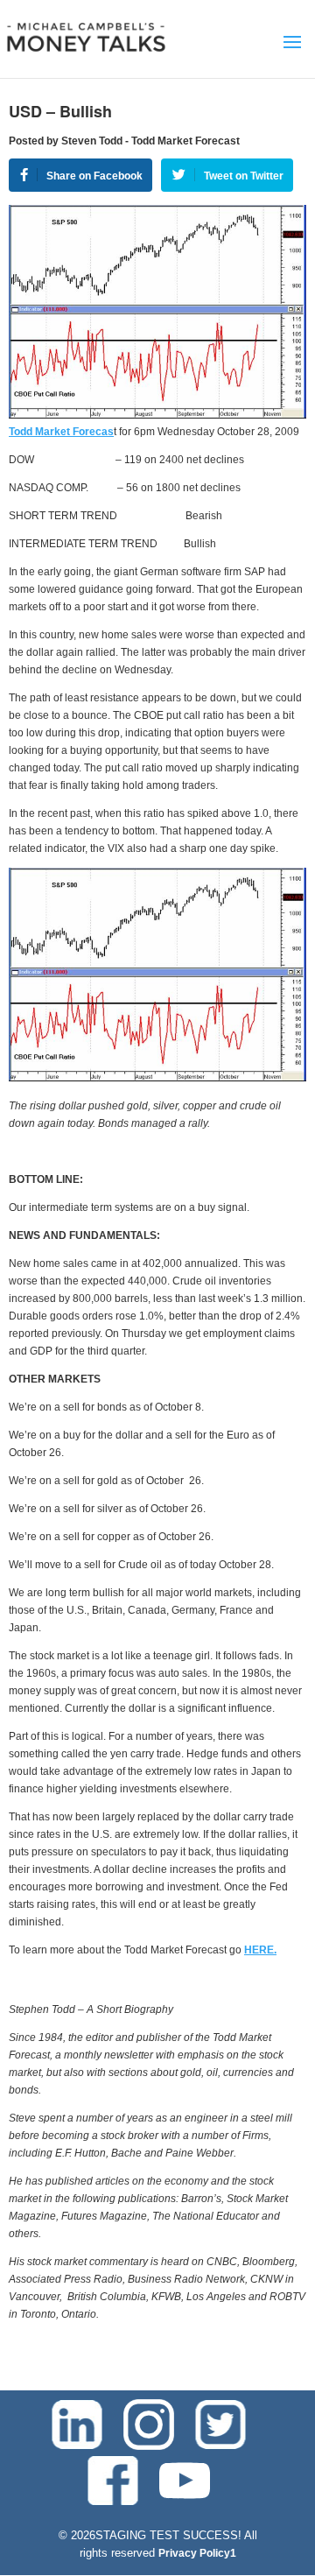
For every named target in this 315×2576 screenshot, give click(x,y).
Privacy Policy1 (197, 2553)
